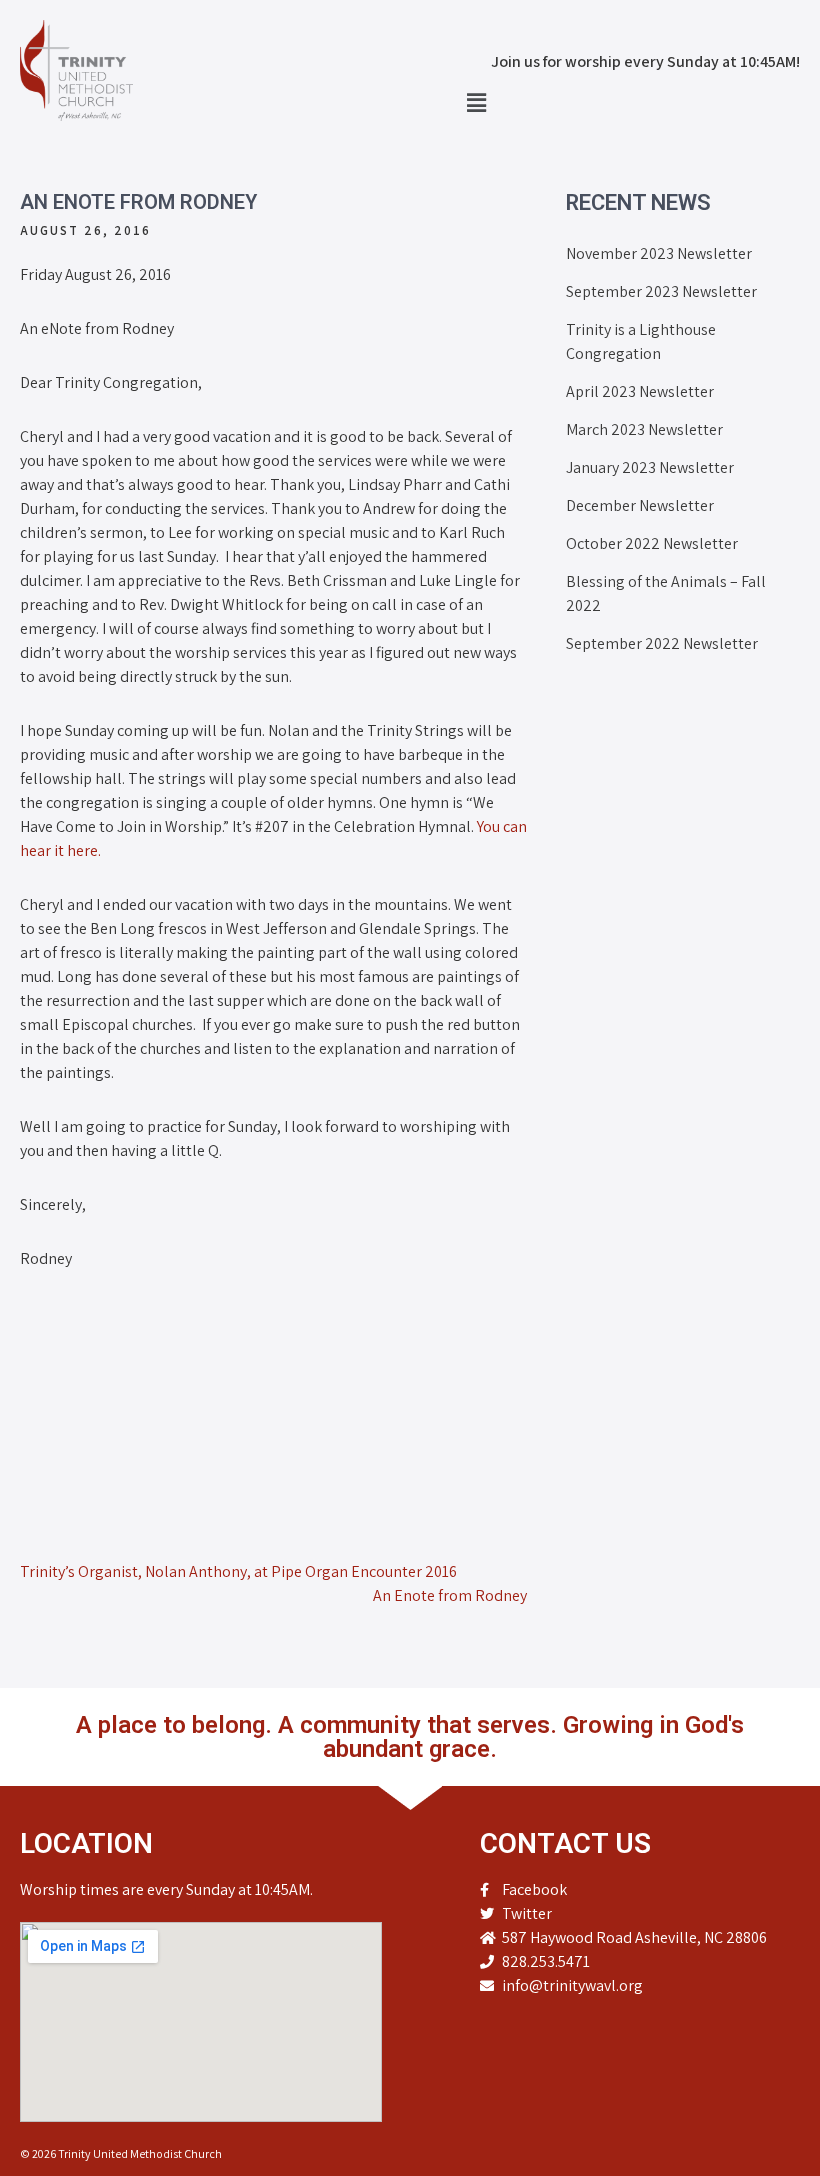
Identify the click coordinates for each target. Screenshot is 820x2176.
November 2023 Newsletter (659, 253)
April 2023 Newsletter (640, 391)
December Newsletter (640, 505)
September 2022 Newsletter (662, 643)
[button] (476, 102)
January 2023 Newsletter (650, 467)
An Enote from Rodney (450, 1595)
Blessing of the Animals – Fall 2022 (666, 593)
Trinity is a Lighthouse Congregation (641, 341)
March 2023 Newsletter (644, 429)
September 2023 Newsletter (661, 291)
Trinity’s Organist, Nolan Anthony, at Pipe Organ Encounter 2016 (238, 1571)
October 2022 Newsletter (652, 543)
